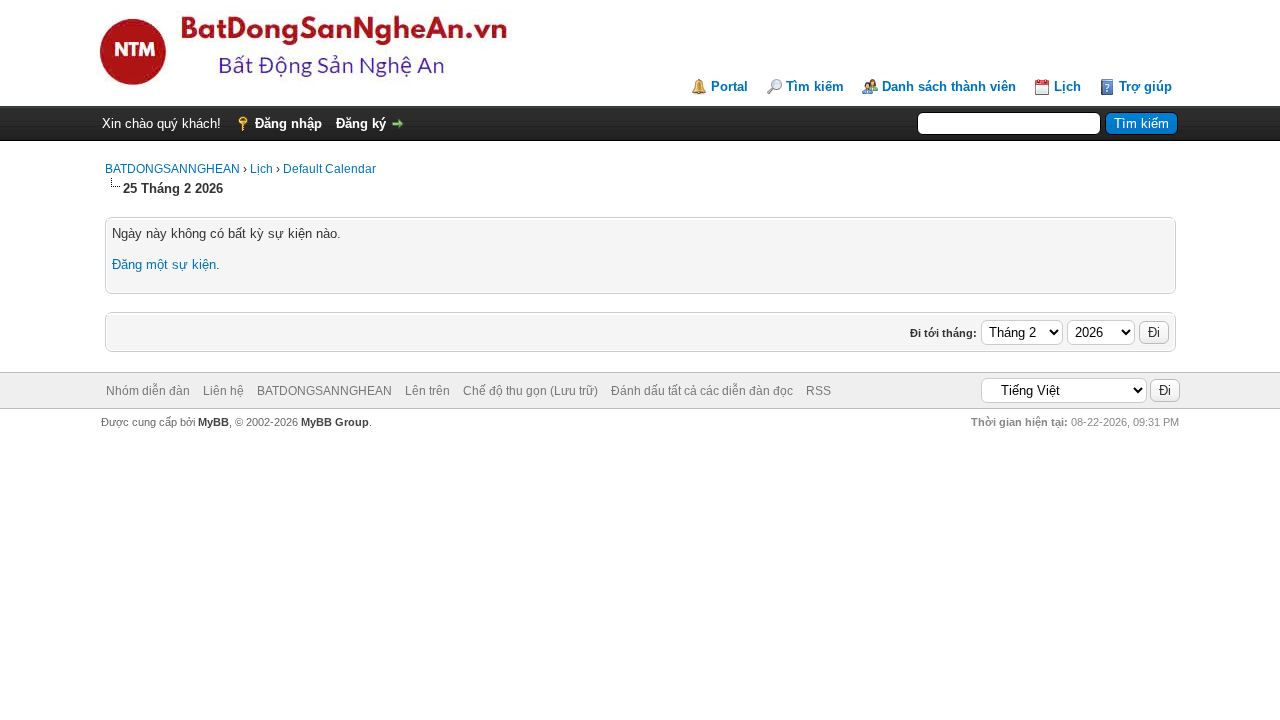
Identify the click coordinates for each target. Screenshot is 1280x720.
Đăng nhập (288, 123)
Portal (729, 86)
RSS (818, 391)
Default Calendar (329, 169)
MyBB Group (335, 422)
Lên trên (427, 391)
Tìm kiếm (815, 86)
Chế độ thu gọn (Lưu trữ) (530, 391)
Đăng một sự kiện (164, 264)
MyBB (213, 422)
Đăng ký (361, 123)
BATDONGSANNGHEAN (172, 169)
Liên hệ (223, 391)
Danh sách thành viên (949, 86)
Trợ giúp (1145, 86)
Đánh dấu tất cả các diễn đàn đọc (702, 391)
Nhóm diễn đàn (148, 391)
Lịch (1067, 86)
